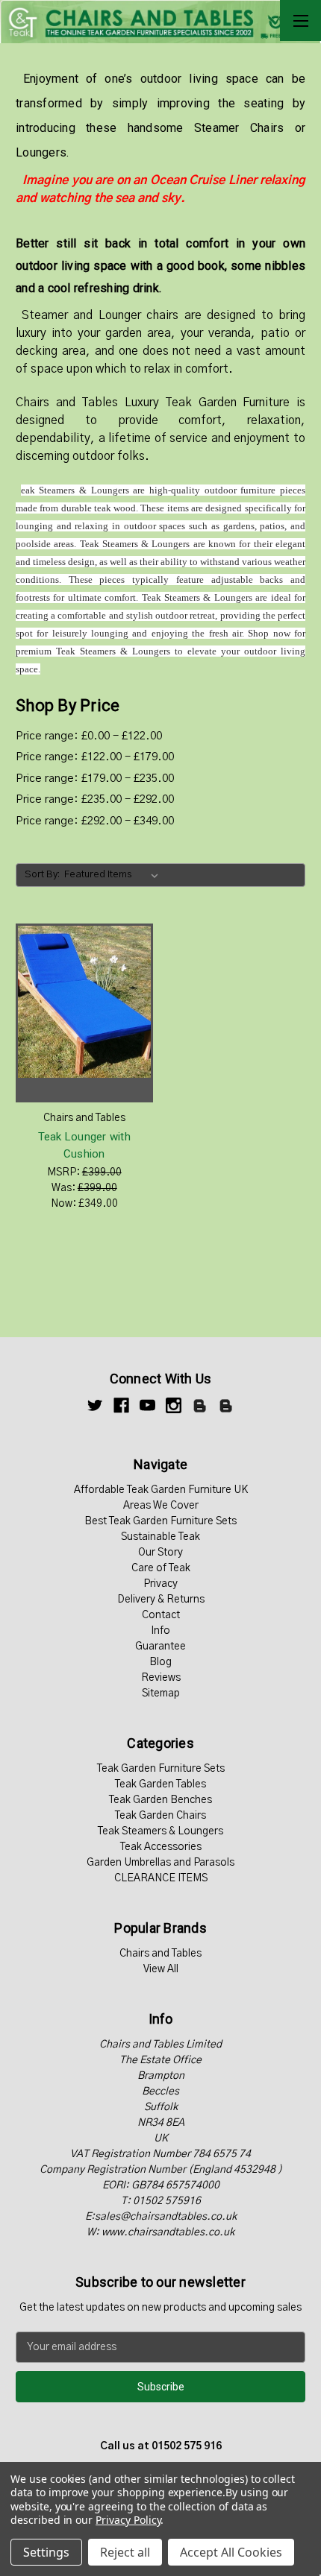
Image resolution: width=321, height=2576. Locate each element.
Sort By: (42, 875)
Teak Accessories (161, 1847)
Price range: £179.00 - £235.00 (95, 779)
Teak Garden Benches (160, 1800)
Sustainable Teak (160, 1537)
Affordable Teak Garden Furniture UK (161, 1490)
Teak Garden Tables (160, 1784)
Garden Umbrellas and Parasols (160, 1863)
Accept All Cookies (231, 2552)
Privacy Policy (128, 2520)
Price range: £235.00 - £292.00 (95, 799)
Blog (160, 1662)
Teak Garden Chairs (160, 1816)
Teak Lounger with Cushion (84, 1145)
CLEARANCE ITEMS (161, 1878)
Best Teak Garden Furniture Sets (160, 1521)
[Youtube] (147, 1405)
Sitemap (161, 1693)
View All (161, 1969)
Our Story (160, 1553)
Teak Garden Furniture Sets (161, 1769)
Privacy (160, 1584)
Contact (161, 1615)
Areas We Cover (161, 1506)
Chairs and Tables (160, 1954)
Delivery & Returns (161, 1600)
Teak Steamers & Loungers (160, 1831)
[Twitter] (95, 1405)
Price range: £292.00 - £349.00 (95, 821)
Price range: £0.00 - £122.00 (89, 736)
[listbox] (114, 875)
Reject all (125, 2552)
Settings (46, 2552)
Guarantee (160, 1647)
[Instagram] (174, 1405)
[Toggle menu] (300, 20)
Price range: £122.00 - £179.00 (95, 757)
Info (160, 1631)
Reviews (161, 1678)
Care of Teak (161, 1568)
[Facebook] (121, 1405)
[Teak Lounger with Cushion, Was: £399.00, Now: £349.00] (84, 1013)
